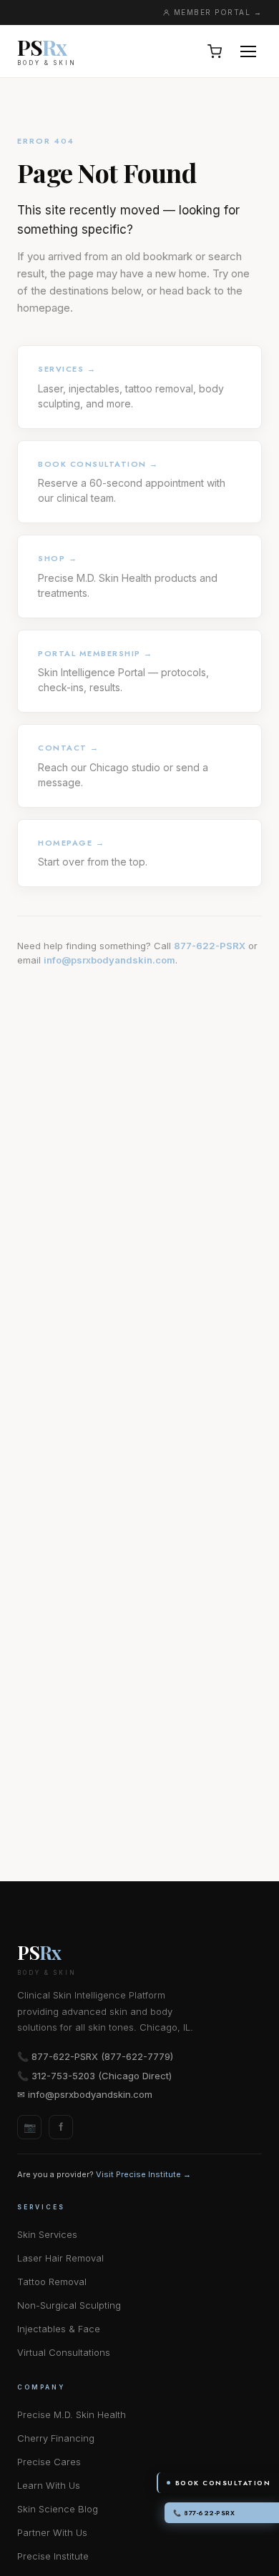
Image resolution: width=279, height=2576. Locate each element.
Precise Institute (53, 2556)
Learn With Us (49, 2485)
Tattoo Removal (52, 2282)
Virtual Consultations (64, 2352)
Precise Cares (49, 2462)
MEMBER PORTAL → (218, 12)
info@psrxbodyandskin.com (109, 960)
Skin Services (47, 2234)
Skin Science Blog (58, 2509)
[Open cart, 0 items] (215, 51)
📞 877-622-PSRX (204, 2513)
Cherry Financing (56, 2438)
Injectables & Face (59, 2329)
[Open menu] (248, 51)
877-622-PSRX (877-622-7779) (102, 2056)
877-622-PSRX (210, 946)
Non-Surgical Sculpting (69, 2305)
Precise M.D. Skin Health (72, 2414)
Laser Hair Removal (60, 2258)
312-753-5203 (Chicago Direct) (102, 2076)
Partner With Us (52, 2532)
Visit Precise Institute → (143, 2174)
